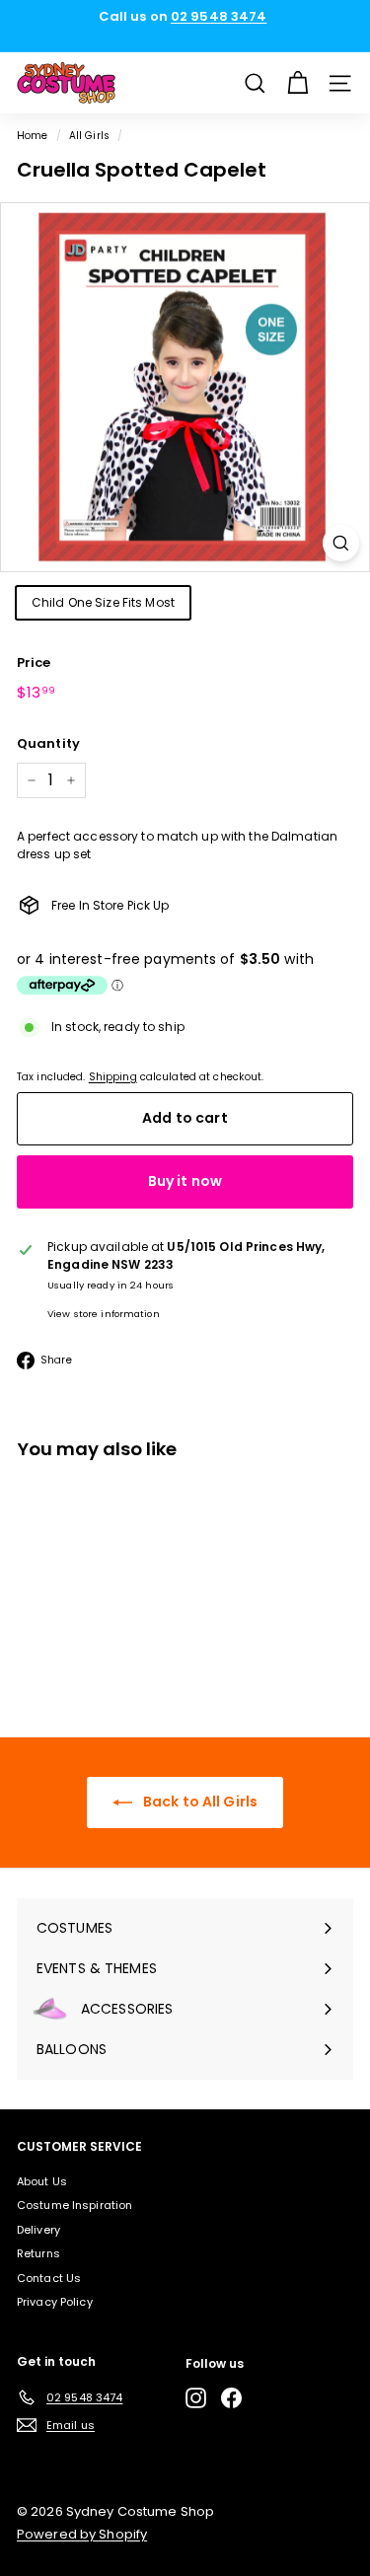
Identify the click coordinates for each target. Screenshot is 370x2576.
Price (34, 662)
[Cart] (297, 83)
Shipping (113, 1077)
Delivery (38, 2230)
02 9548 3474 (219, 16)
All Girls (89, 136)
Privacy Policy (55, 2302)
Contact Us (49, 2278)
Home (32, 136)
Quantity (48, 743)
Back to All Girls (199, 1802)
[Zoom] (341, 543)
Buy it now (185, 1181)
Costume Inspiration (74, 2205)
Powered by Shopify (82, 2534)
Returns (38, 2253)
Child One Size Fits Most (103, 602)
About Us (42, 2181)
